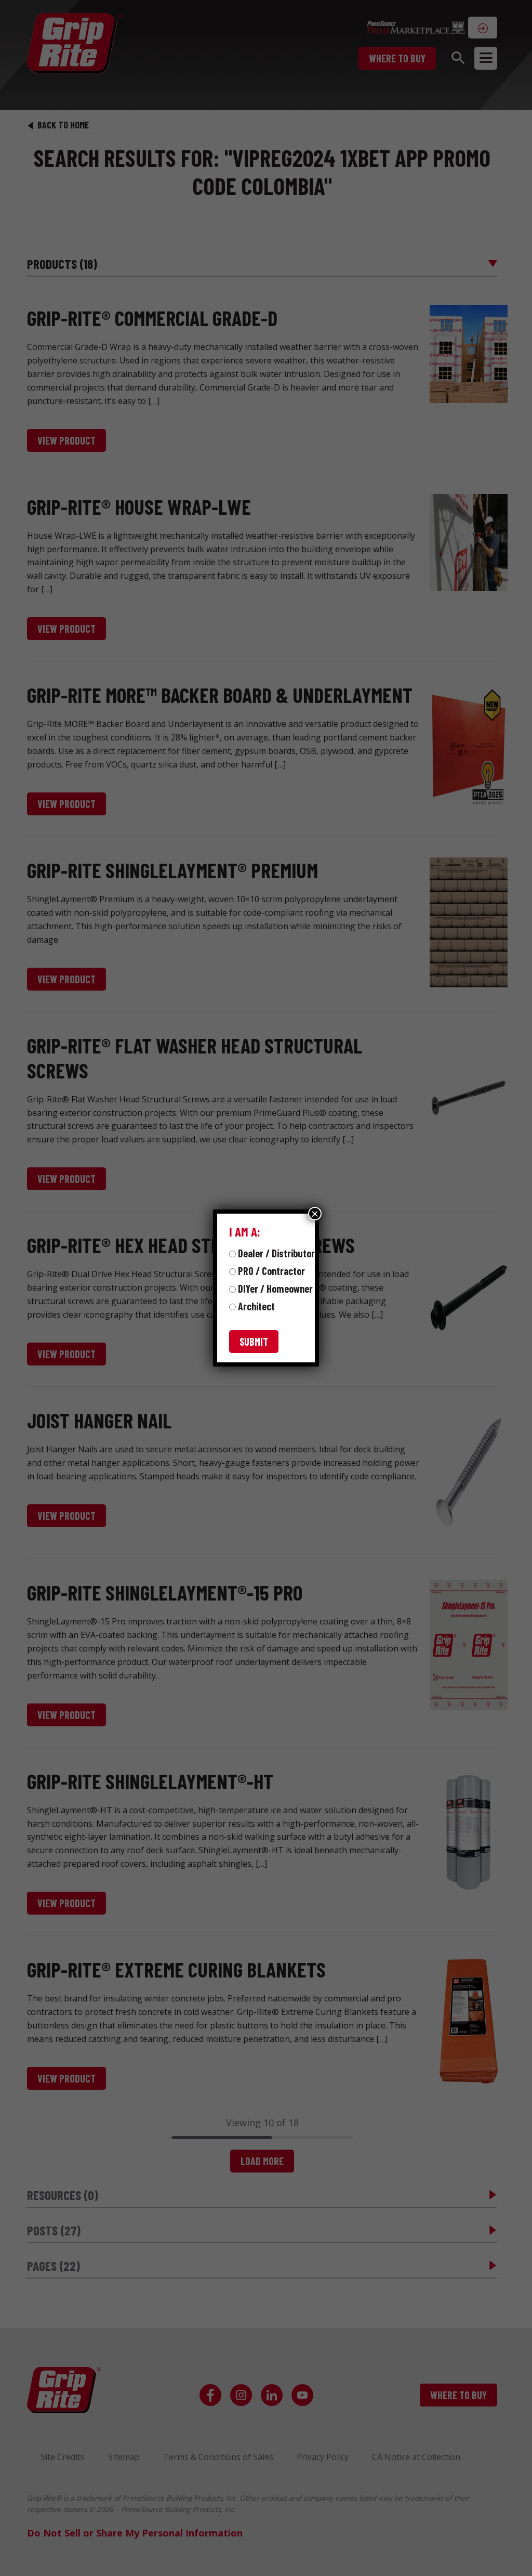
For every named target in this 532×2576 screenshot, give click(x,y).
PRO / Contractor (271, 1271)
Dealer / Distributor (276, 1253)
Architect (256, 1306)
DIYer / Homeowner (275, 1289)
